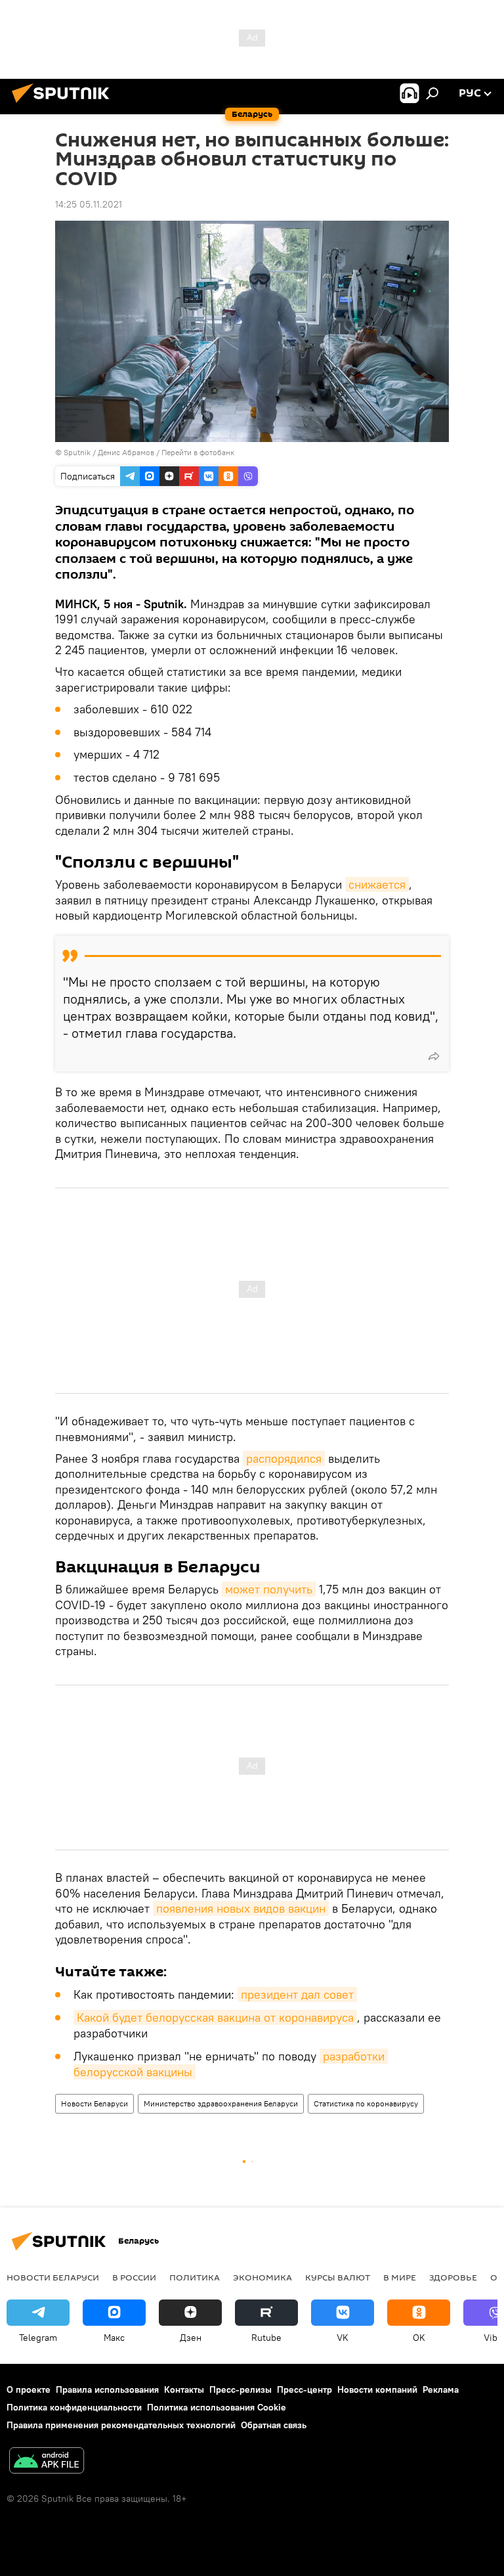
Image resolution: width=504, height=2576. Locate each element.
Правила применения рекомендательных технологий (121, 2425)
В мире (400, 2277)
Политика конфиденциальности (74, 2407)
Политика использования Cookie (217, 2407)
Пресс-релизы (241, 2389)
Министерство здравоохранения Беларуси (221, 2103)
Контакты (184, 2389)
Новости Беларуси (94, 2103)
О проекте (29, 2389)
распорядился (284, 1458)
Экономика (262, 2277)
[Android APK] (47, 2462)
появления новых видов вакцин (241, 1908)
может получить (269, 1589)
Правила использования (107, 2389)
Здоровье (453, 2277)
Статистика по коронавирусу (366, 2103)
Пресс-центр (304, 2389)
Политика (195, 2277)
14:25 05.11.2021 (89, 204)
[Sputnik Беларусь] (64, 104)
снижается (377, 884)
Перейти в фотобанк (198, 452)
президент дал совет (297, 1994)
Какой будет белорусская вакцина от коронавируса (215, 2017)
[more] (434, 1056)
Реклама (441, 2389)
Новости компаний (377, 2389)
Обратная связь (274, 2425)
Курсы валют (338, 2277)
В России (134, 2277)
